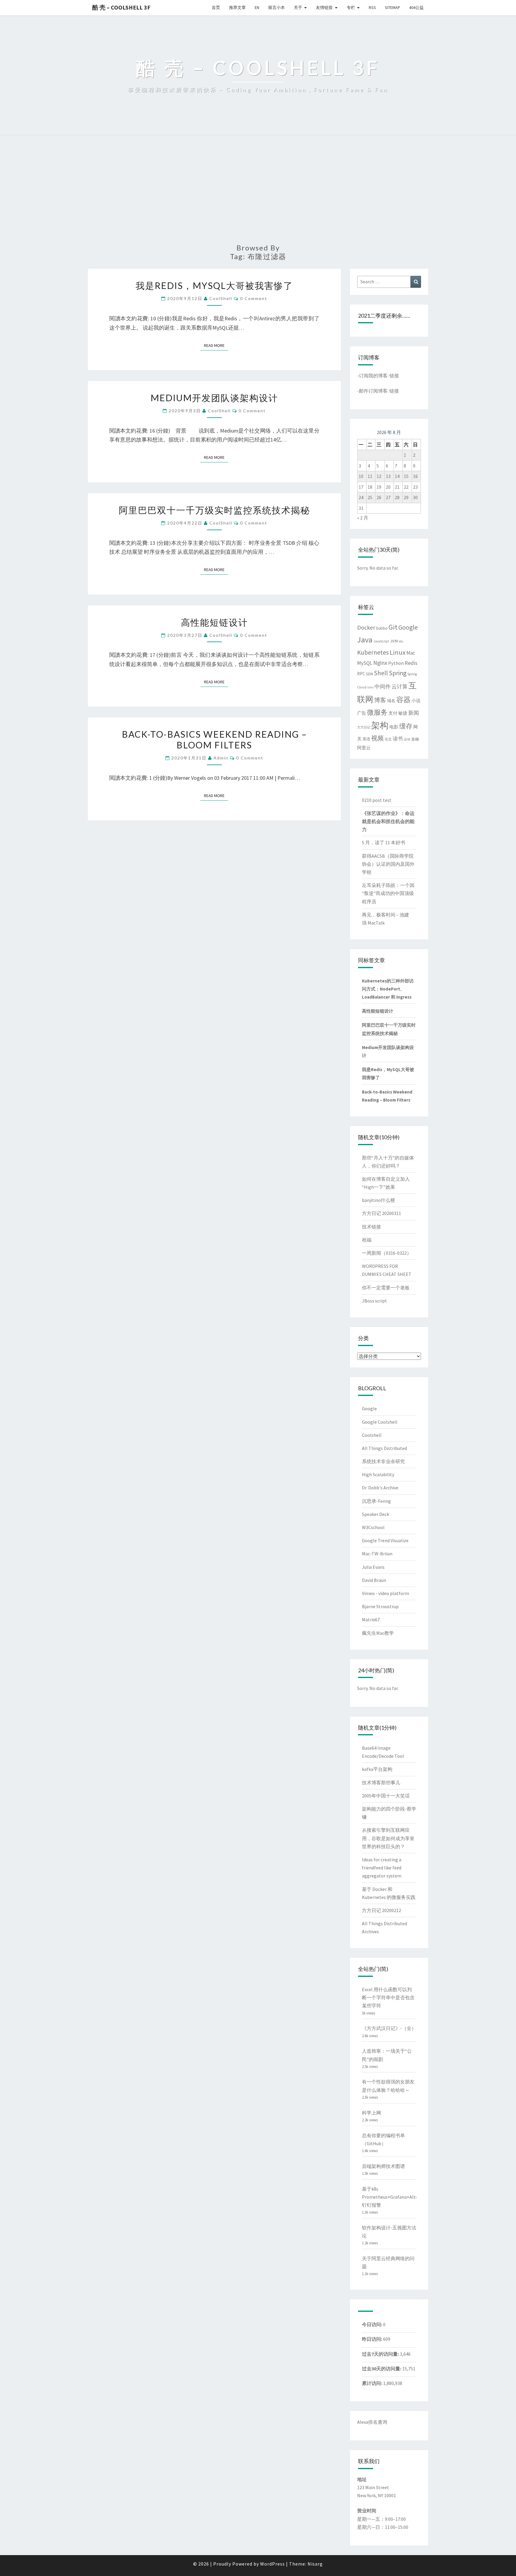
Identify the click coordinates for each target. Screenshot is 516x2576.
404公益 (416, 7)
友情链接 (324, 7)
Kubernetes (373, 652)
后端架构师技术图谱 (383, 2166)
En (257, 7)
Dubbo (382, 628)
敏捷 (403, 713)
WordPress (272, 2564)
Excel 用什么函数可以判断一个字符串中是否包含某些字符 (388, 1997)
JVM (394, 641)
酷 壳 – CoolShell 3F (121, 7)
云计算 (400, 687)
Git (393, 627)
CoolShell (221, 298)
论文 (388, 739)
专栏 (351, 7)
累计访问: (373, 2383)
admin (221, 758)
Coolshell (372, 1435)
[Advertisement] (258, 193)
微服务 (377, 712)
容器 (403, 700)
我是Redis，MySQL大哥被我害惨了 (214, 285)
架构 (380, 725)
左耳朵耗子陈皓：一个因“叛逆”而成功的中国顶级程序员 (388, 893)
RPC (361, 674)
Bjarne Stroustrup (380, 1606)
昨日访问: (373, 2339)
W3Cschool (373, 1527)
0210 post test (377, 800)
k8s (401, 641)
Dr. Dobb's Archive (380, 1488)
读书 (398, 739)
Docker (366, 627)
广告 (362, 713)
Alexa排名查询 (372, 2422)
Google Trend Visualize (385, 1540)
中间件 (383, 687)
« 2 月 (363, 518)
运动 (407, 739)
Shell (381, 673)
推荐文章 (237, 7)
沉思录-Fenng (376, 1501)
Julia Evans (373, 1567)
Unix (370, 687)
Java (365, 640)
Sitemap (393, 7)
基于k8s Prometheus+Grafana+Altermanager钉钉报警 (400, 2197)
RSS (372, 7)
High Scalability (378, 1474)
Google (408, 627)
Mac (411, 653)
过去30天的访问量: (382, 2369)
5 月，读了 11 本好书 (384, 842)
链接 (394, 376)
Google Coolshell (380, 1422)
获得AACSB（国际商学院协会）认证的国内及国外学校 (388, 864)
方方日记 (364, 727)
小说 (416, 701)
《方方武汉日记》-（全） (389, 2028)
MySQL (365, 663)
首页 (216, 7)
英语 (366, 739)
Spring (398, 673)
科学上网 (371, 2113)
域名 (391, 701)
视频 (377, 738)
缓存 (406, 726)
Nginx (380, 663)
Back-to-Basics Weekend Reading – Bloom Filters (214, 739)
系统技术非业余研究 (383, 1461)
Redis (411, 663)
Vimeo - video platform (386, 1593)
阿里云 (364, 748)
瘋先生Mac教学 (378, 1633)
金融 (415, 739)
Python (396, 663)
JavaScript (381, 641)
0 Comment (254, 298)
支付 (393, 713)
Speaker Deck (376, 1514)
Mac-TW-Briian (377, 1554)
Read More (216, 345)
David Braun (374, 1580)
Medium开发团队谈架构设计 (214, 398)
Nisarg (315, 2564)
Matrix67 (371, 1620)
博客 (380, 700)
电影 (394, 727)
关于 (298, 7)
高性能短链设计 (214, 622)
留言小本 (277, 7)
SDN (369, 674)
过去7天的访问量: (381, 2354)
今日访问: (373, 2324)
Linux (398, 652)
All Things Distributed (384, 1448)
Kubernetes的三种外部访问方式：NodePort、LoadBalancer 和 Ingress (388, 989)
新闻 (414, 713)
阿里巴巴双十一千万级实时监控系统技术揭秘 (214, 510)
